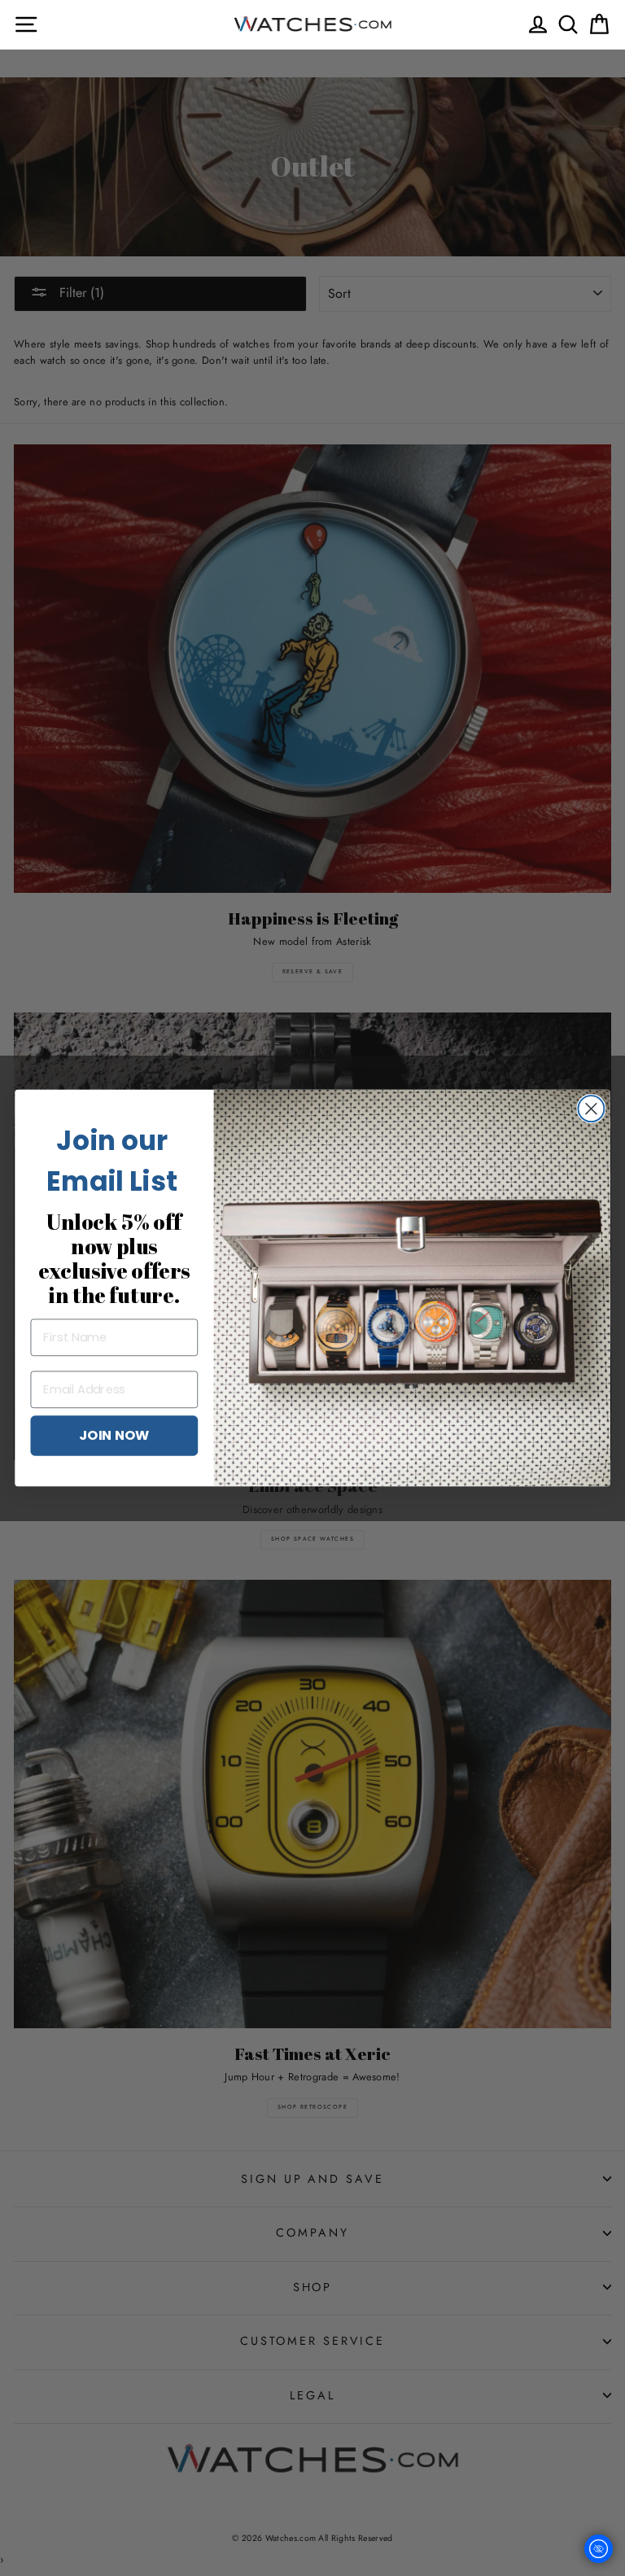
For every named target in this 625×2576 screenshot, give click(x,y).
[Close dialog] (591, 1109)
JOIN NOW (114, 1435)
